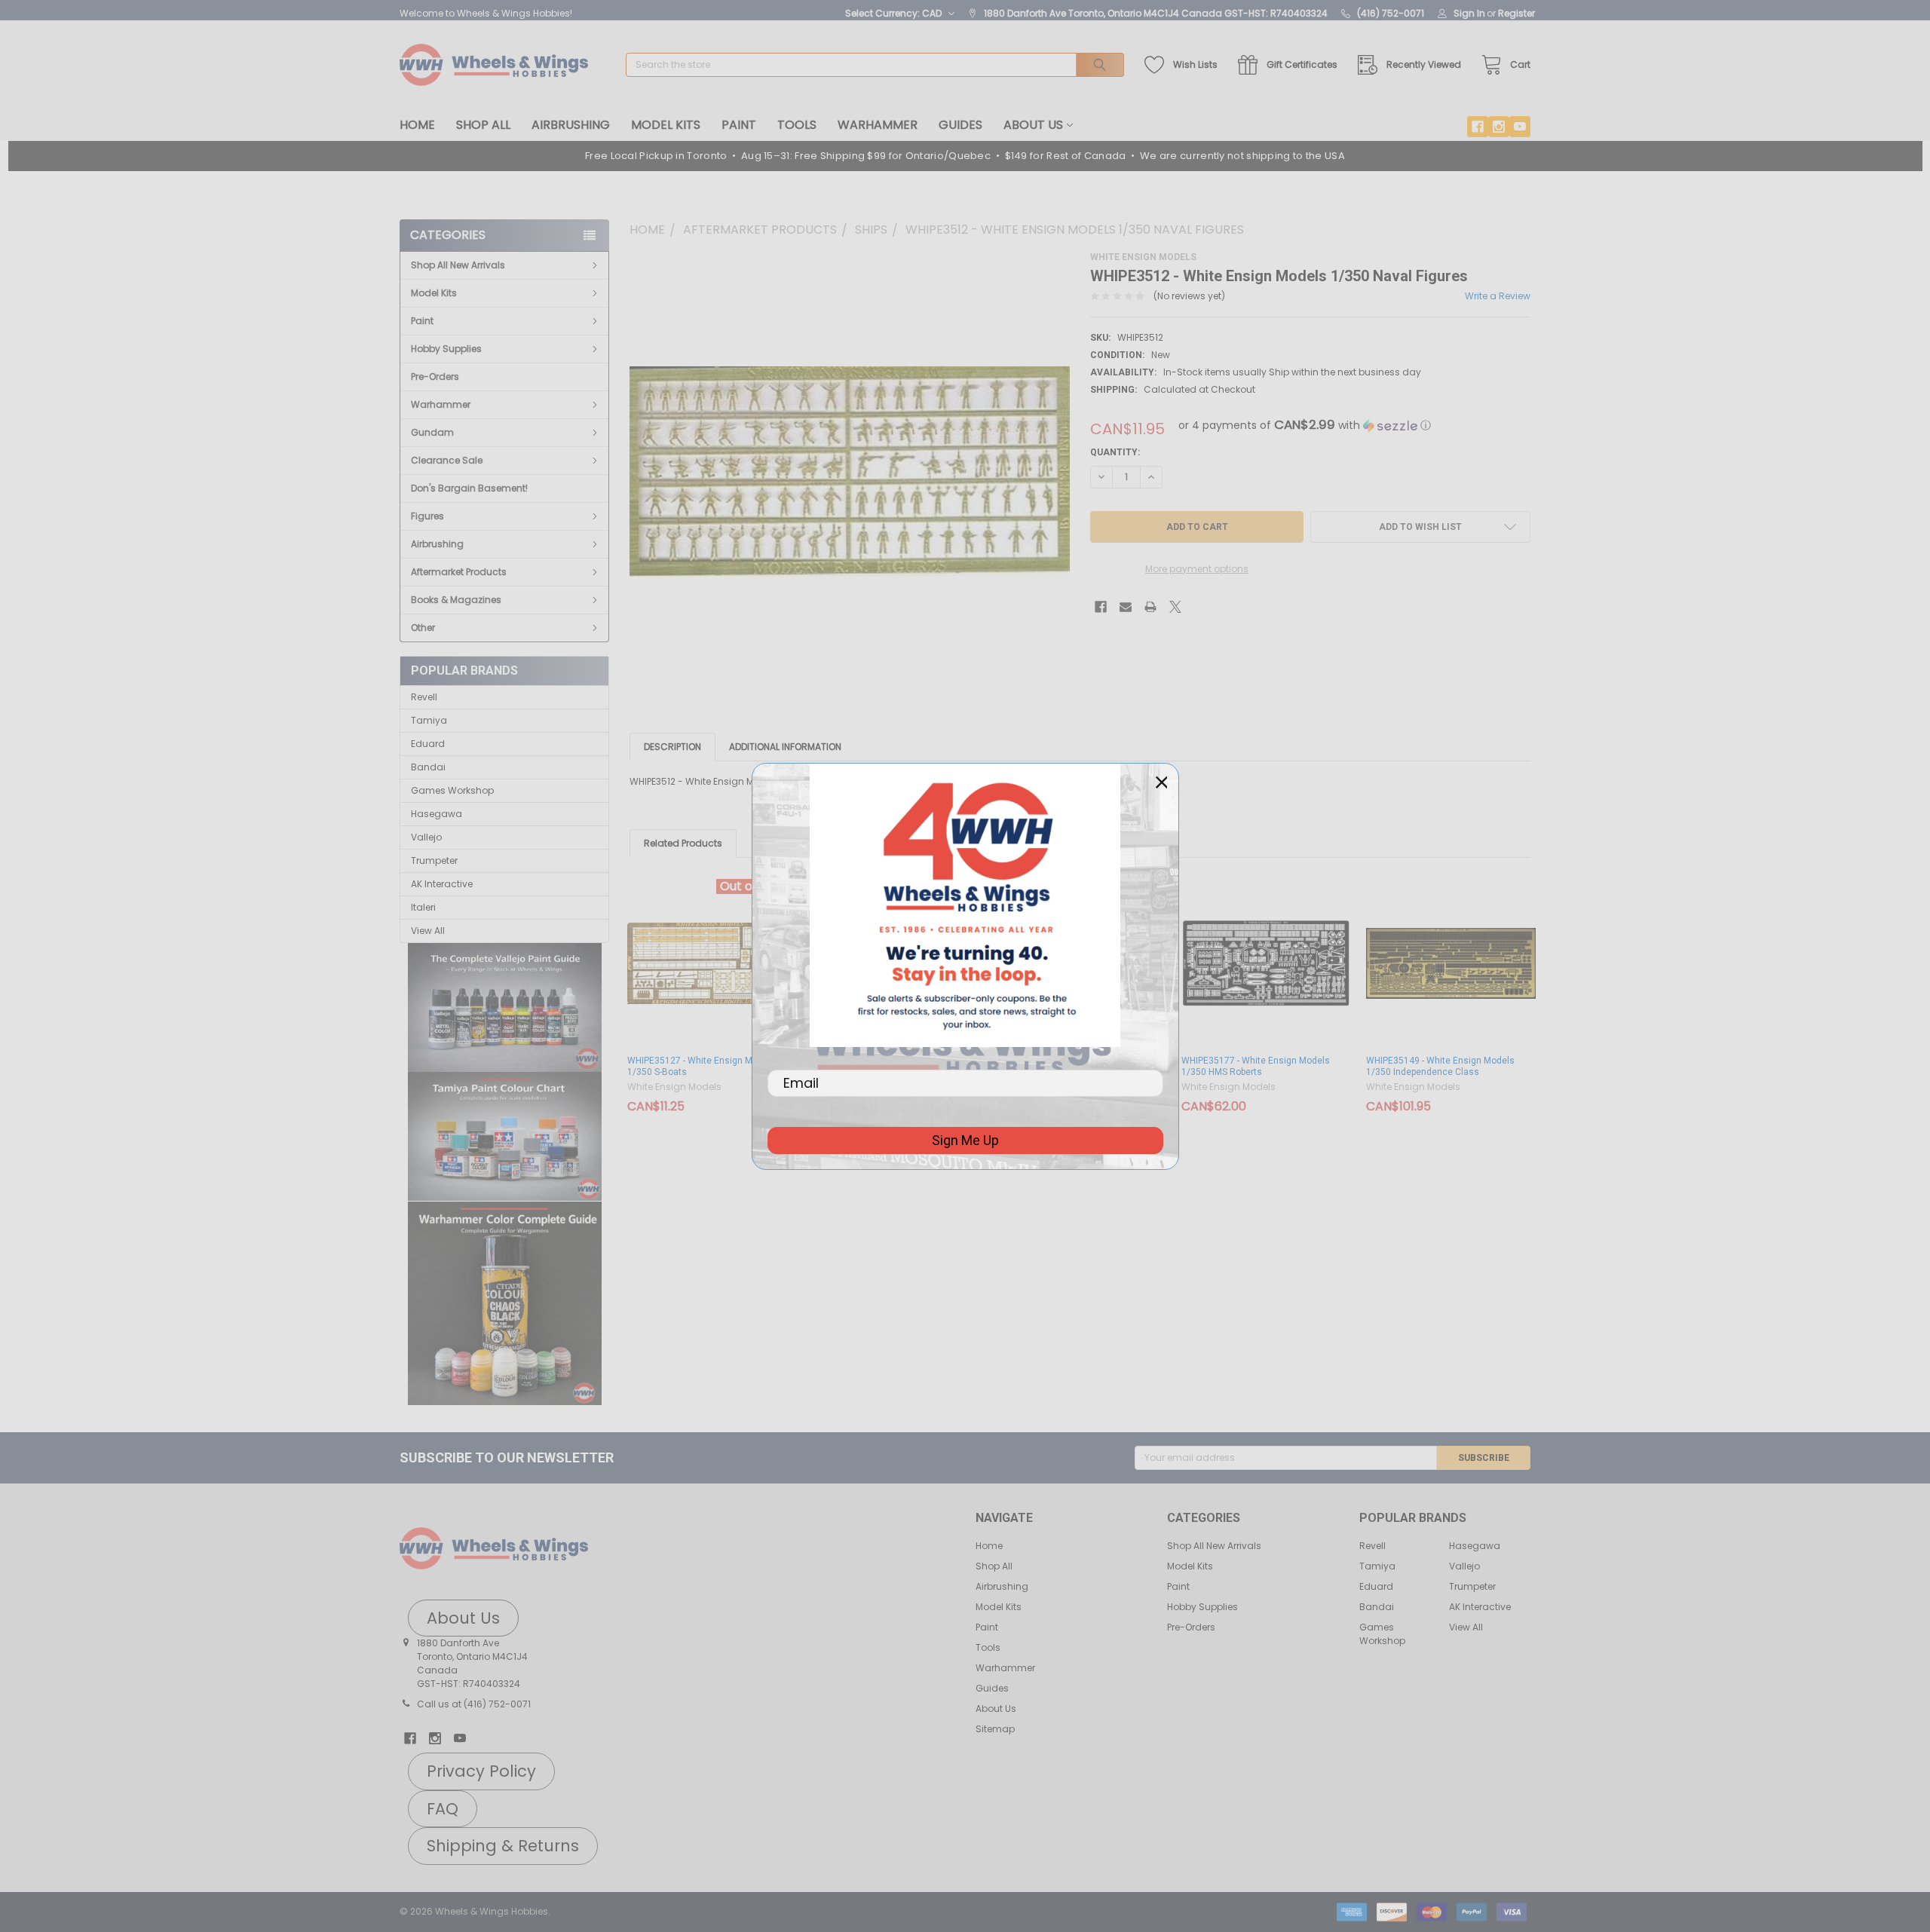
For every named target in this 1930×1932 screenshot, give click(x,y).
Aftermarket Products (459, 572)
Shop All (483, 125)
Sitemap (995, 1729)
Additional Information (785, 747)
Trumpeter (434, 860)
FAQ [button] (443, 1809)
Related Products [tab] (683, 843)
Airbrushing (571, 125)
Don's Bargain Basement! (469, 488)
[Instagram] (1499, 127)
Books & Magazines (456, 600)
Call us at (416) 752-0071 (474, 1704)
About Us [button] (463, 1618)
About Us (1033, 125)
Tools (797, 125)
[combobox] (875, 65)
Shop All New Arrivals (458, 265)
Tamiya (429, 720)
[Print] (1150, 607)
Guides (960, 125)
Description (672, 747)
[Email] (1126, 607)
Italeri (423, 907)
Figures (427, 516)
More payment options (1197, 569)
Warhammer (878, 125)
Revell (424, 697)
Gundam (432, 432)
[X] (1175, 607)
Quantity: (1115, 452)
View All (428, 931)
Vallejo (426, 837)
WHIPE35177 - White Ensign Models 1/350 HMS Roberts (1256, 1066)
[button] (505, 1008)
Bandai (428, 767)
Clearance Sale (447, 460)
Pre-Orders (435, 377)
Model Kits (666, 125)
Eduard (428, 744)
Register (1516, 13)
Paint (739, 125)
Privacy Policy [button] (481, 1771)
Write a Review (1498, 296)
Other (423, 628)
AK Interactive (442, 884)
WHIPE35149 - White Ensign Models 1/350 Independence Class (1440, 1066)
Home (417, 125)
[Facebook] (1478, 127)
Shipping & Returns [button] (503, 1846)
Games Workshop (452, 790)
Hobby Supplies (446, 349)
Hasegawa (437, 814)
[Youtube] (1520, 127)
